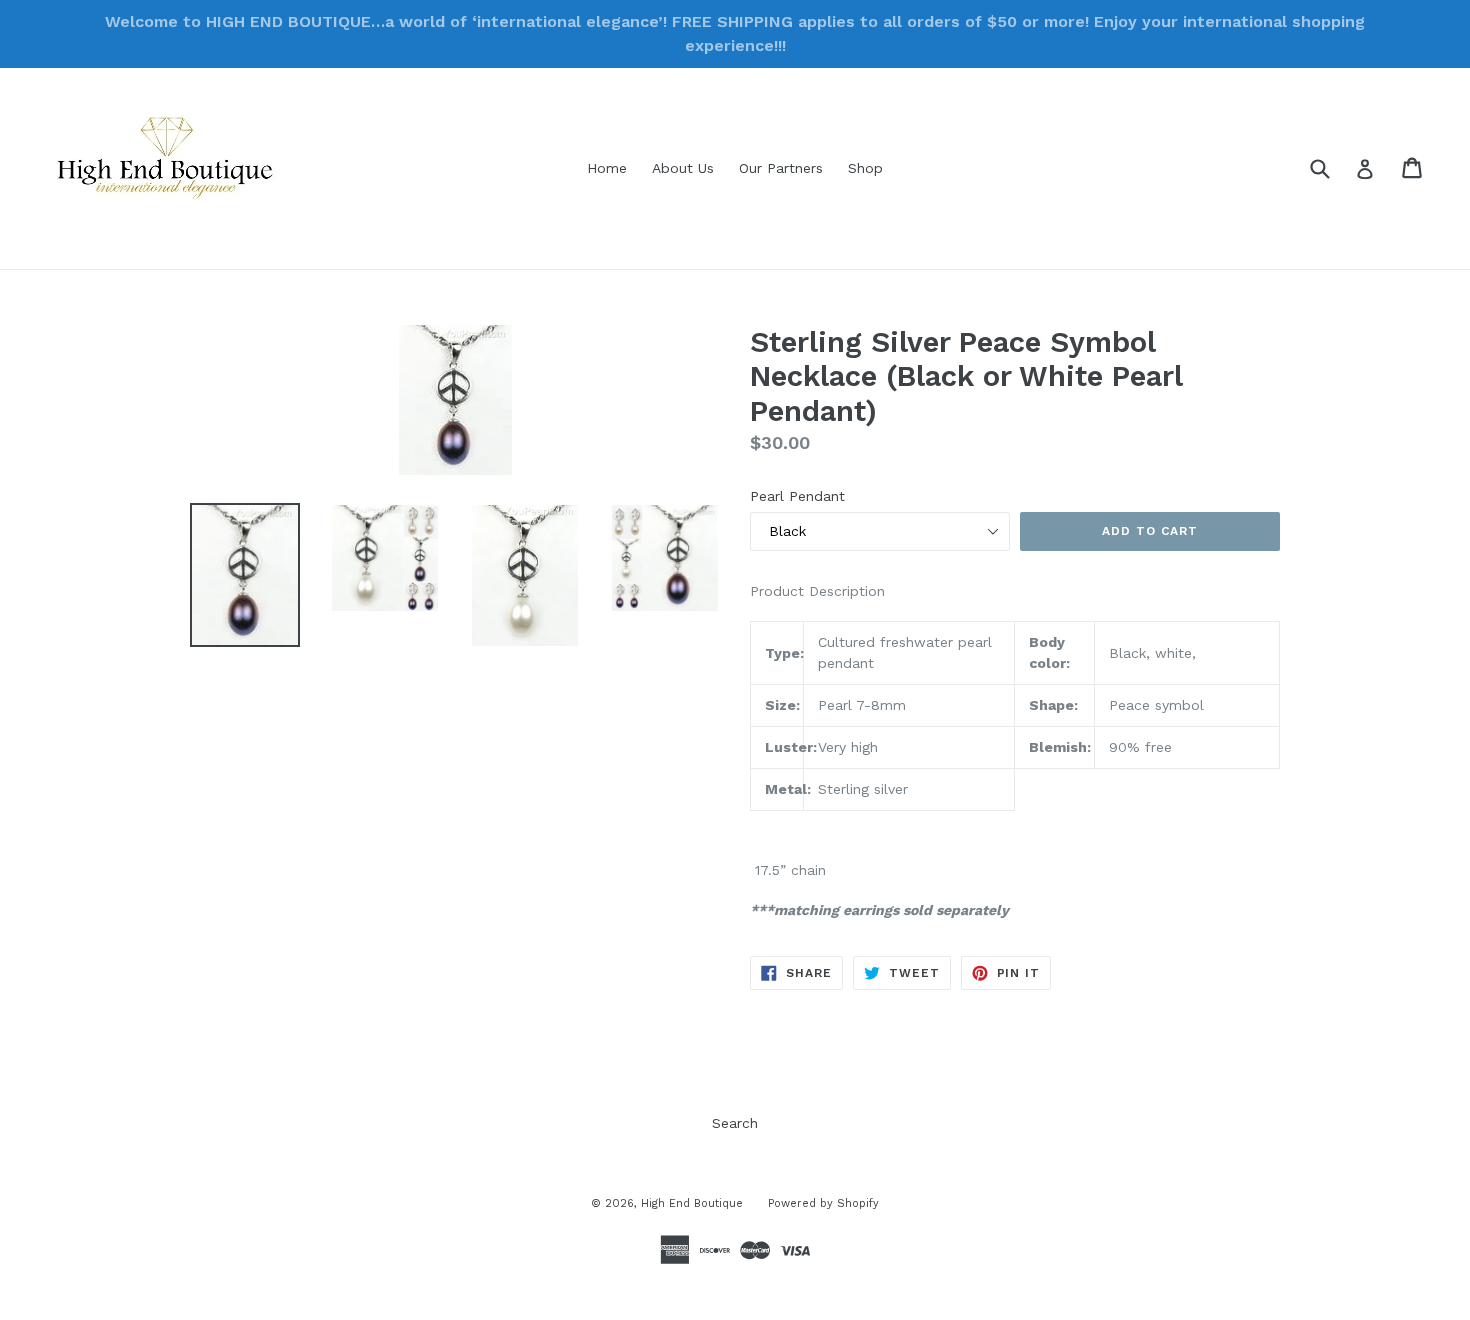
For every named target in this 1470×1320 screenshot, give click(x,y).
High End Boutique (692, 1203)
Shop (865, 168)
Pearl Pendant (797, 496)
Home (607, 168)
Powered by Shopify (823, 1203)
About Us (683, 168)
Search (735, 1123)
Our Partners (781, 168)
